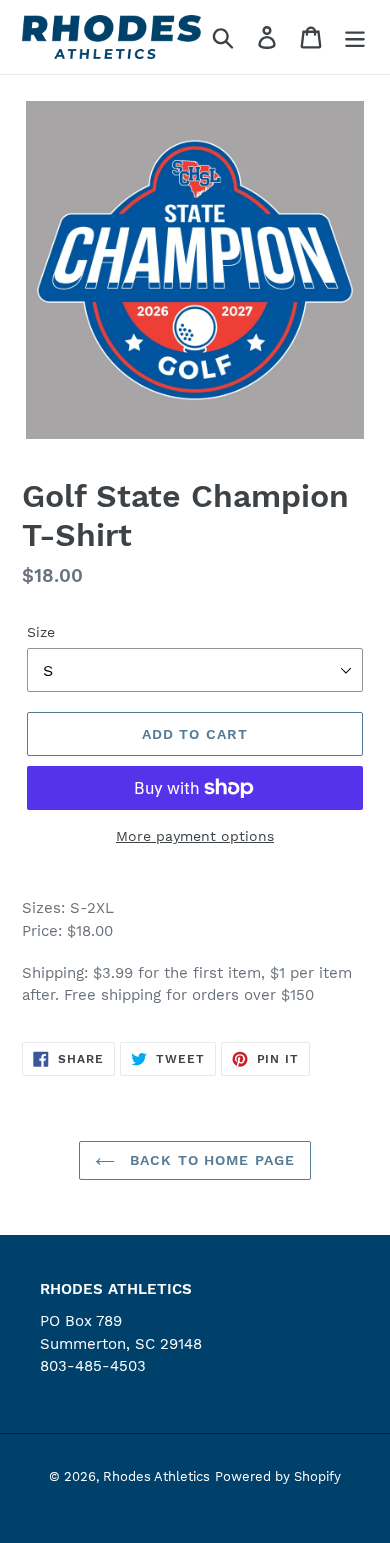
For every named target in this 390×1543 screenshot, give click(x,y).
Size (41, 632)
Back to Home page (210, 1160)
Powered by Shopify (278, 1476)
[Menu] (355, 37)
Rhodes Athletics (156, 1476)
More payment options (195, 836)
